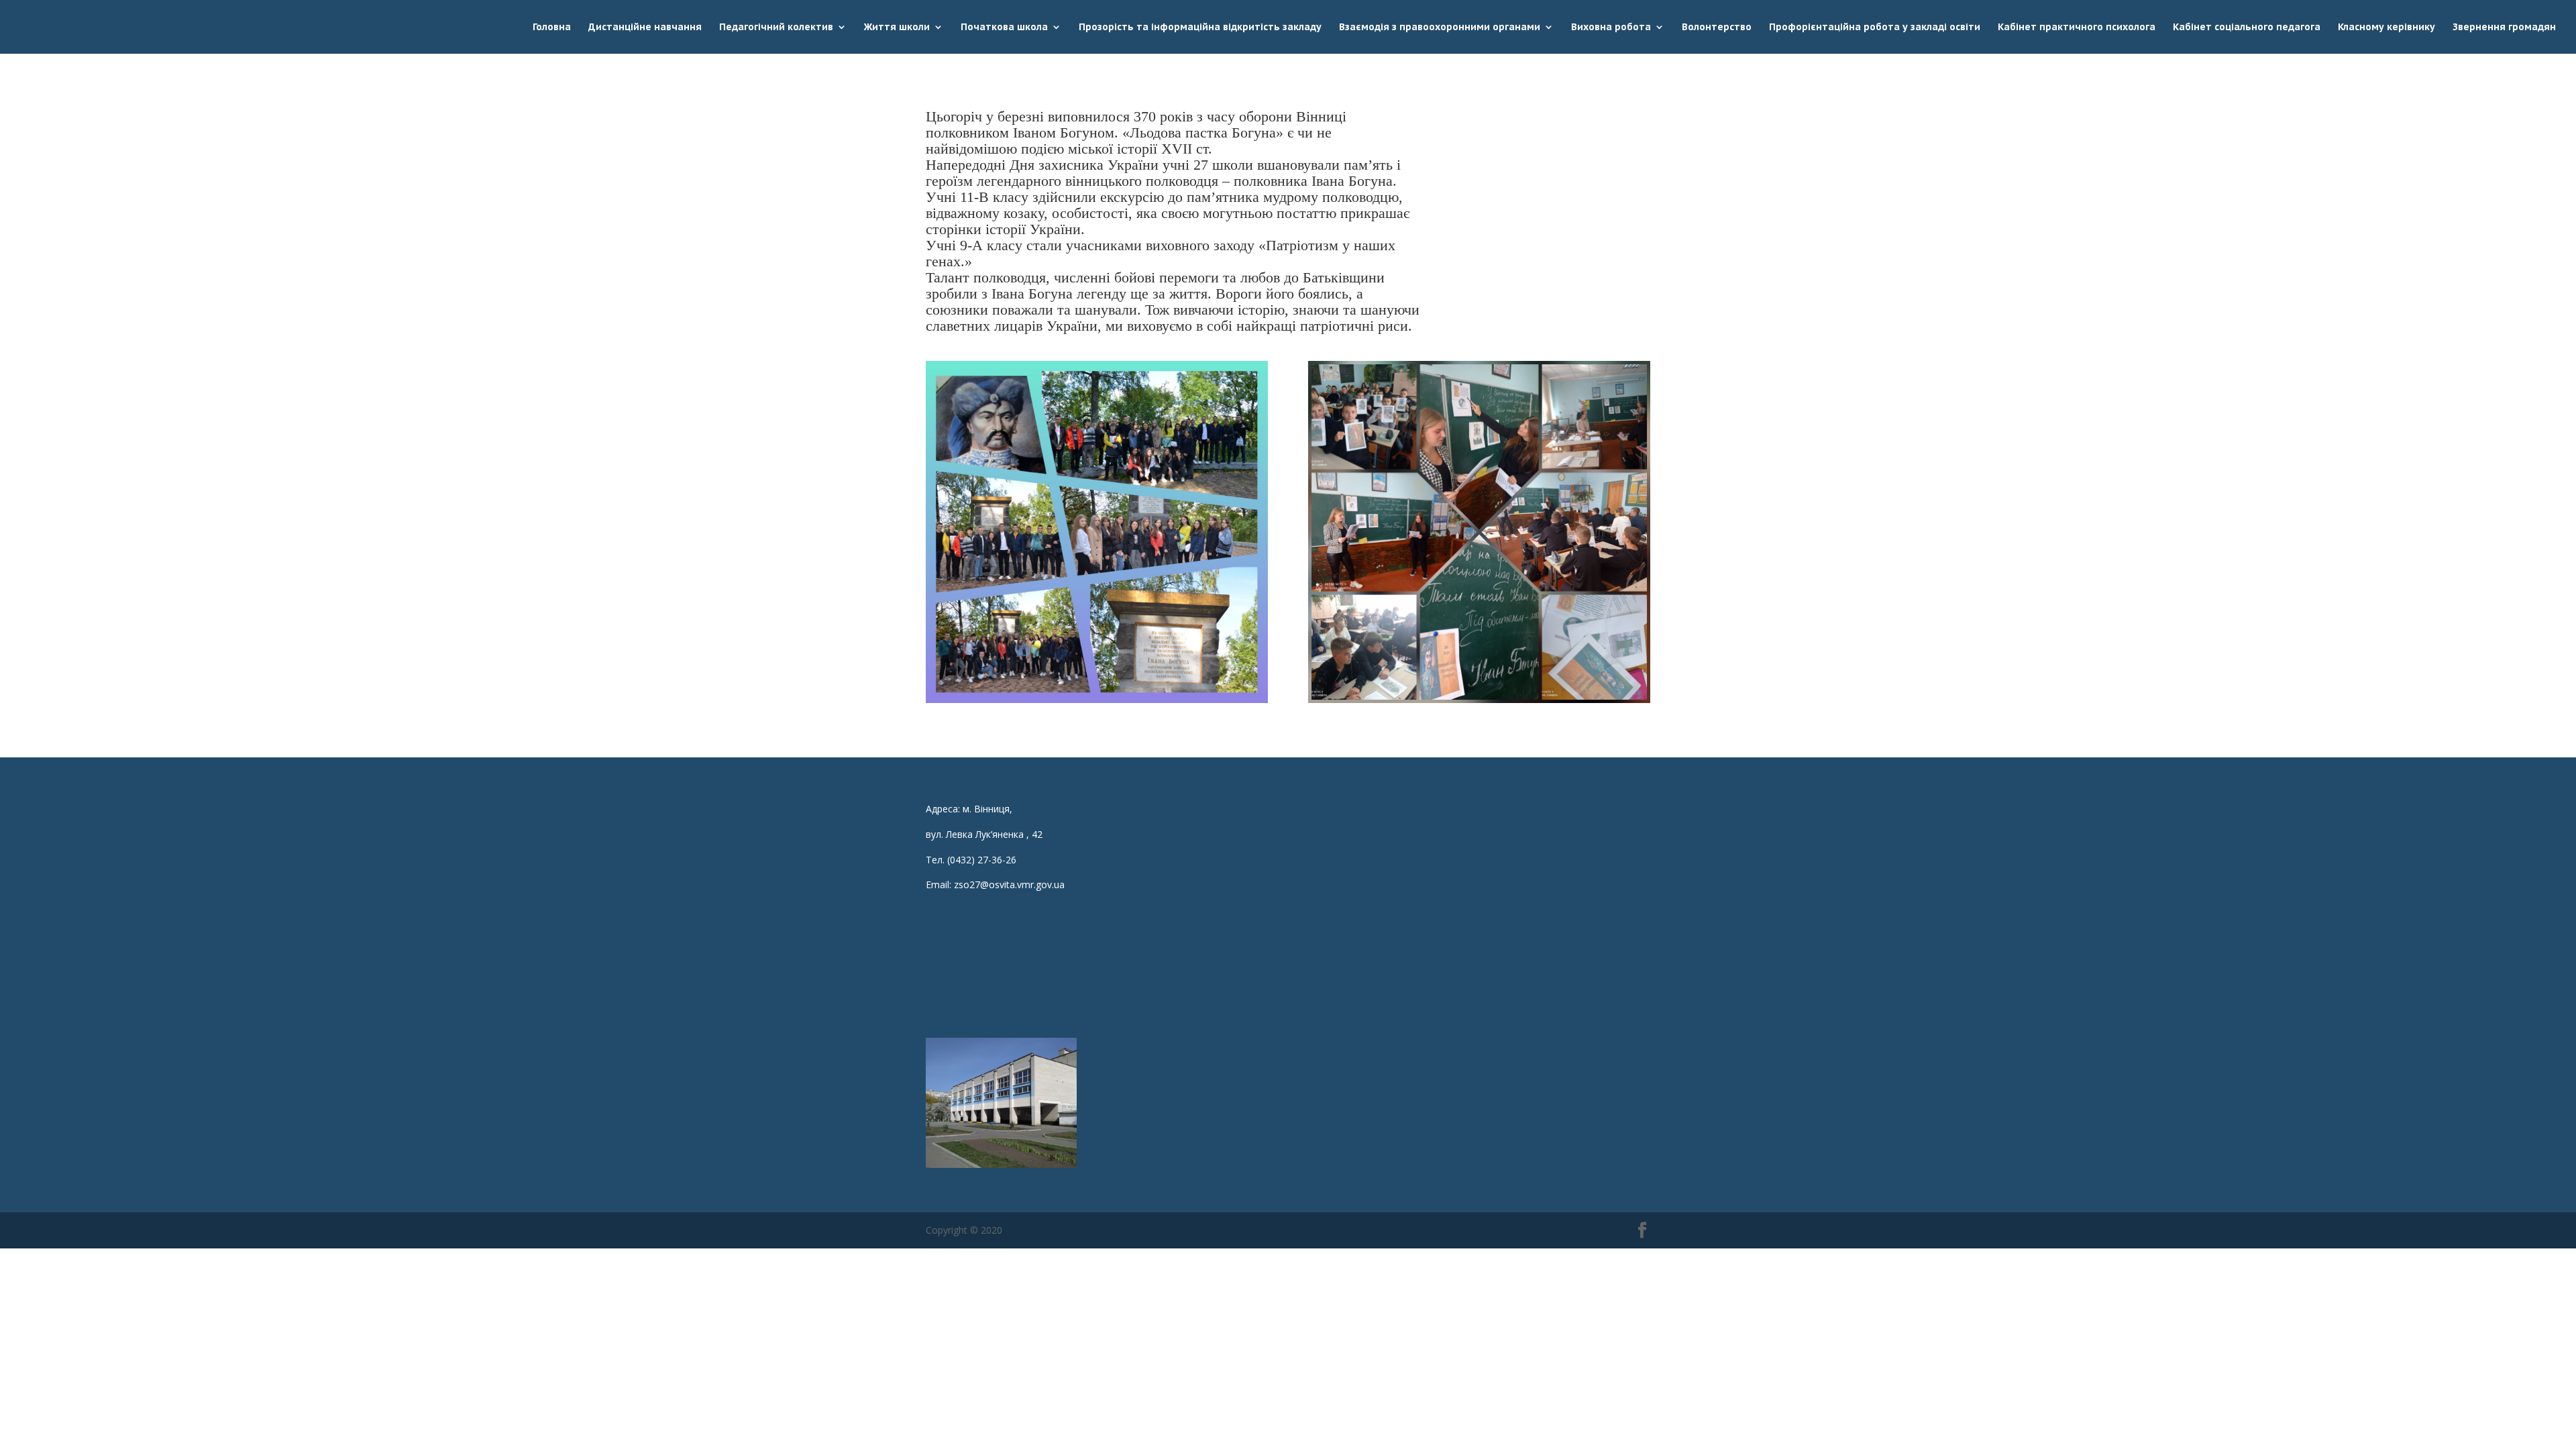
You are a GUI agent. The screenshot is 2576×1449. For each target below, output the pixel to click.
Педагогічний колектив (776, 28)
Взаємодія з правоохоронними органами (1440, 28)
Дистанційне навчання (645, 28)
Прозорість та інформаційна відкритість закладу (1200, 28)
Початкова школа (1004, 28)
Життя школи (897, 28)
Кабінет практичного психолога (2077, 28)
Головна (552, 28)
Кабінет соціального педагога (2247, 28)
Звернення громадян (2504, 28)
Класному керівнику (2386, 28)
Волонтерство (1717, 28)
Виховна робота (1611, 28)
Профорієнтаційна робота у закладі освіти (1875, 28)
